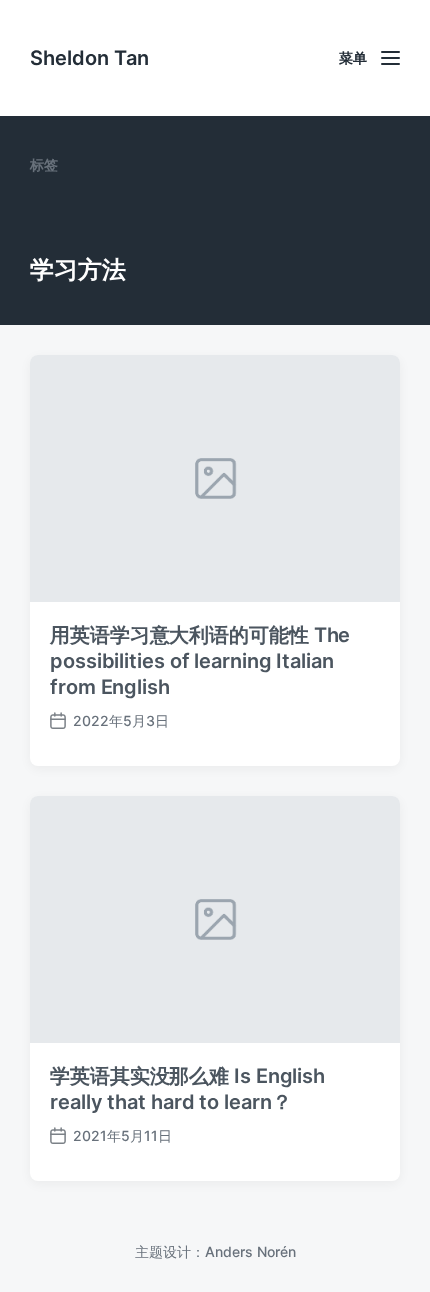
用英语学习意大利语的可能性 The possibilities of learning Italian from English (200, 661)
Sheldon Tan (89, 58)
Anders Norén (250, 1251)
